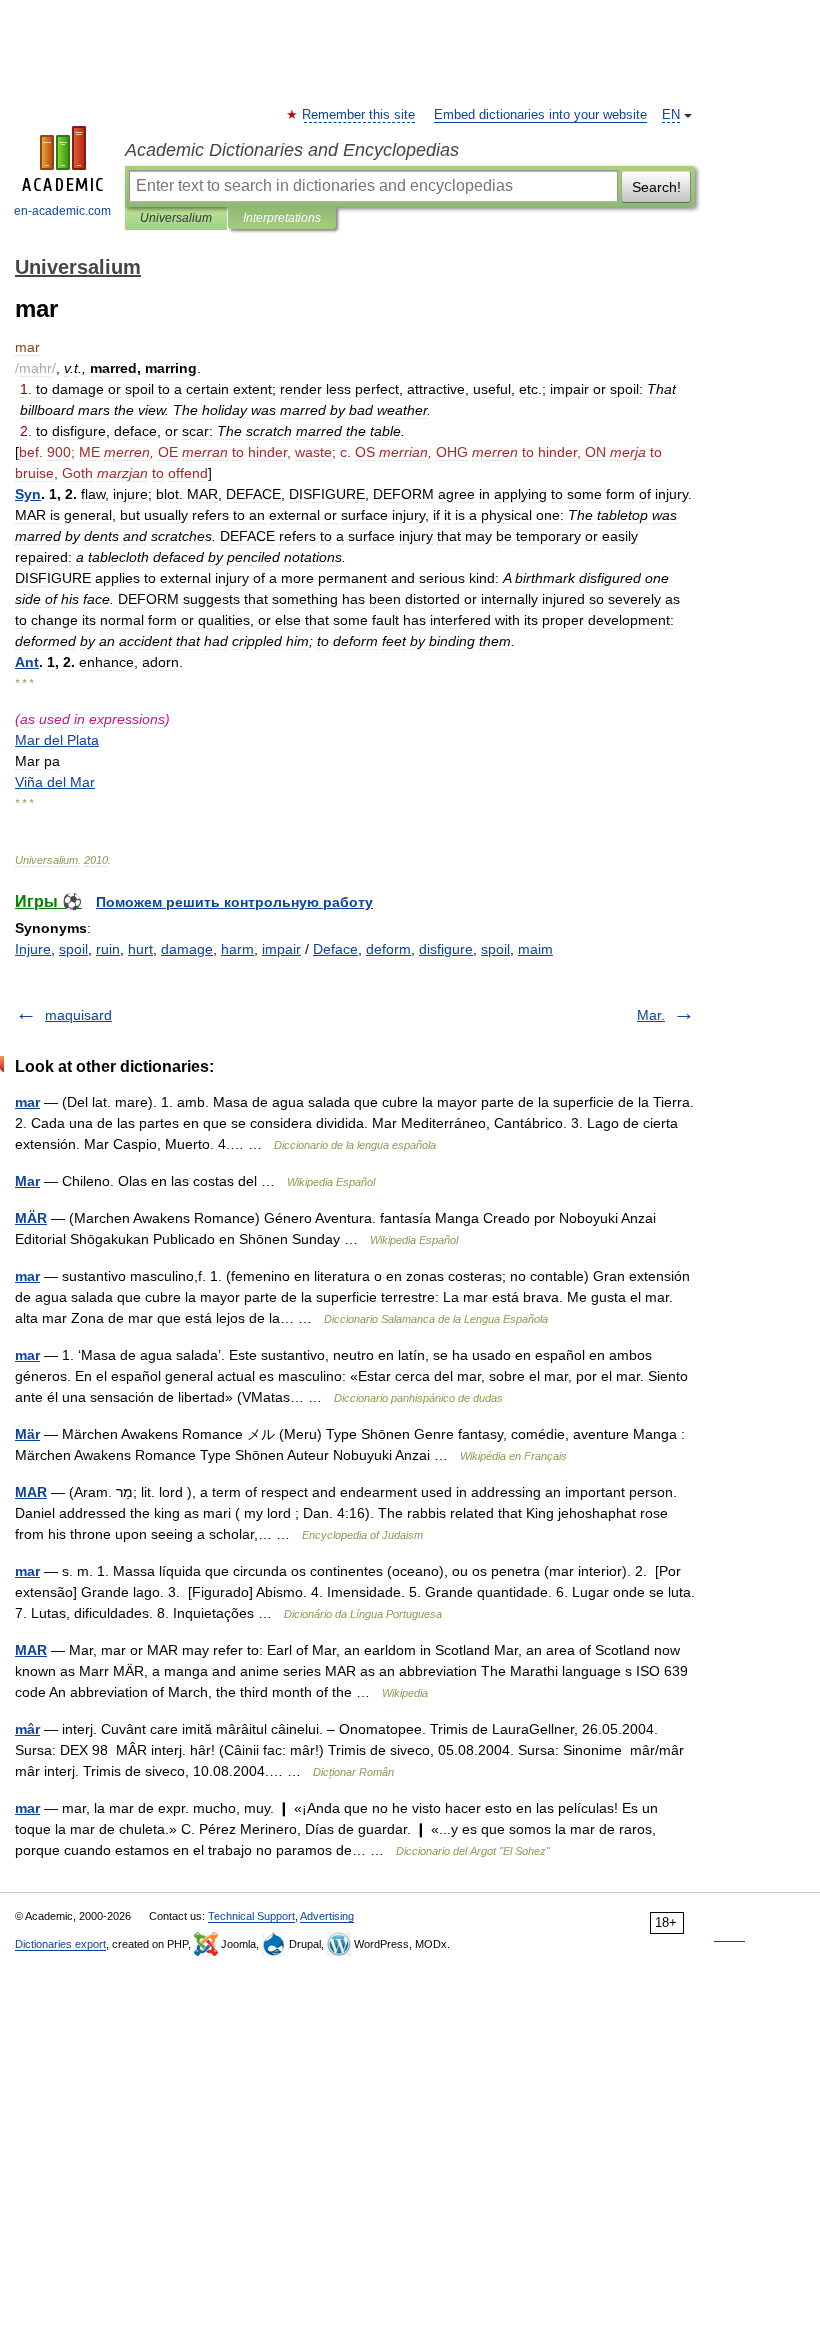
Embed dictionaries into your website (540, 115)
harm (237, 949)
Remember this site (359, 115)
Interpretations (282, 218)
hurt (140, 949)
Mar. (651, 1015)
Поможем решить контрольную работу (234, 902)
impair (281, 949)
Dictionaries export (60, 1944)
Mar (27, 1181)
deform (388, 949)
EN (671, 115)
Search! (656, 187)
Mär (27, 1434)
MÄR (31, 1218)
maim (535, 949)
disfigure (446, 949)
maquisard (78, 1015)
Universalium (176, 218)
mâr (27, 1729)
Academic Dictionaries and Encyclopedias (292, 150)
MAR (31, 1492)
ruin (108, 949)
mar (27, 1102)
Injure (33, 949)
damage (187, 949)
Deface (335, 949)
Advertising (327, 1916)
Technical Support (251, 1916)
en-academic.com (62, 211)
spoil (73, 949)
